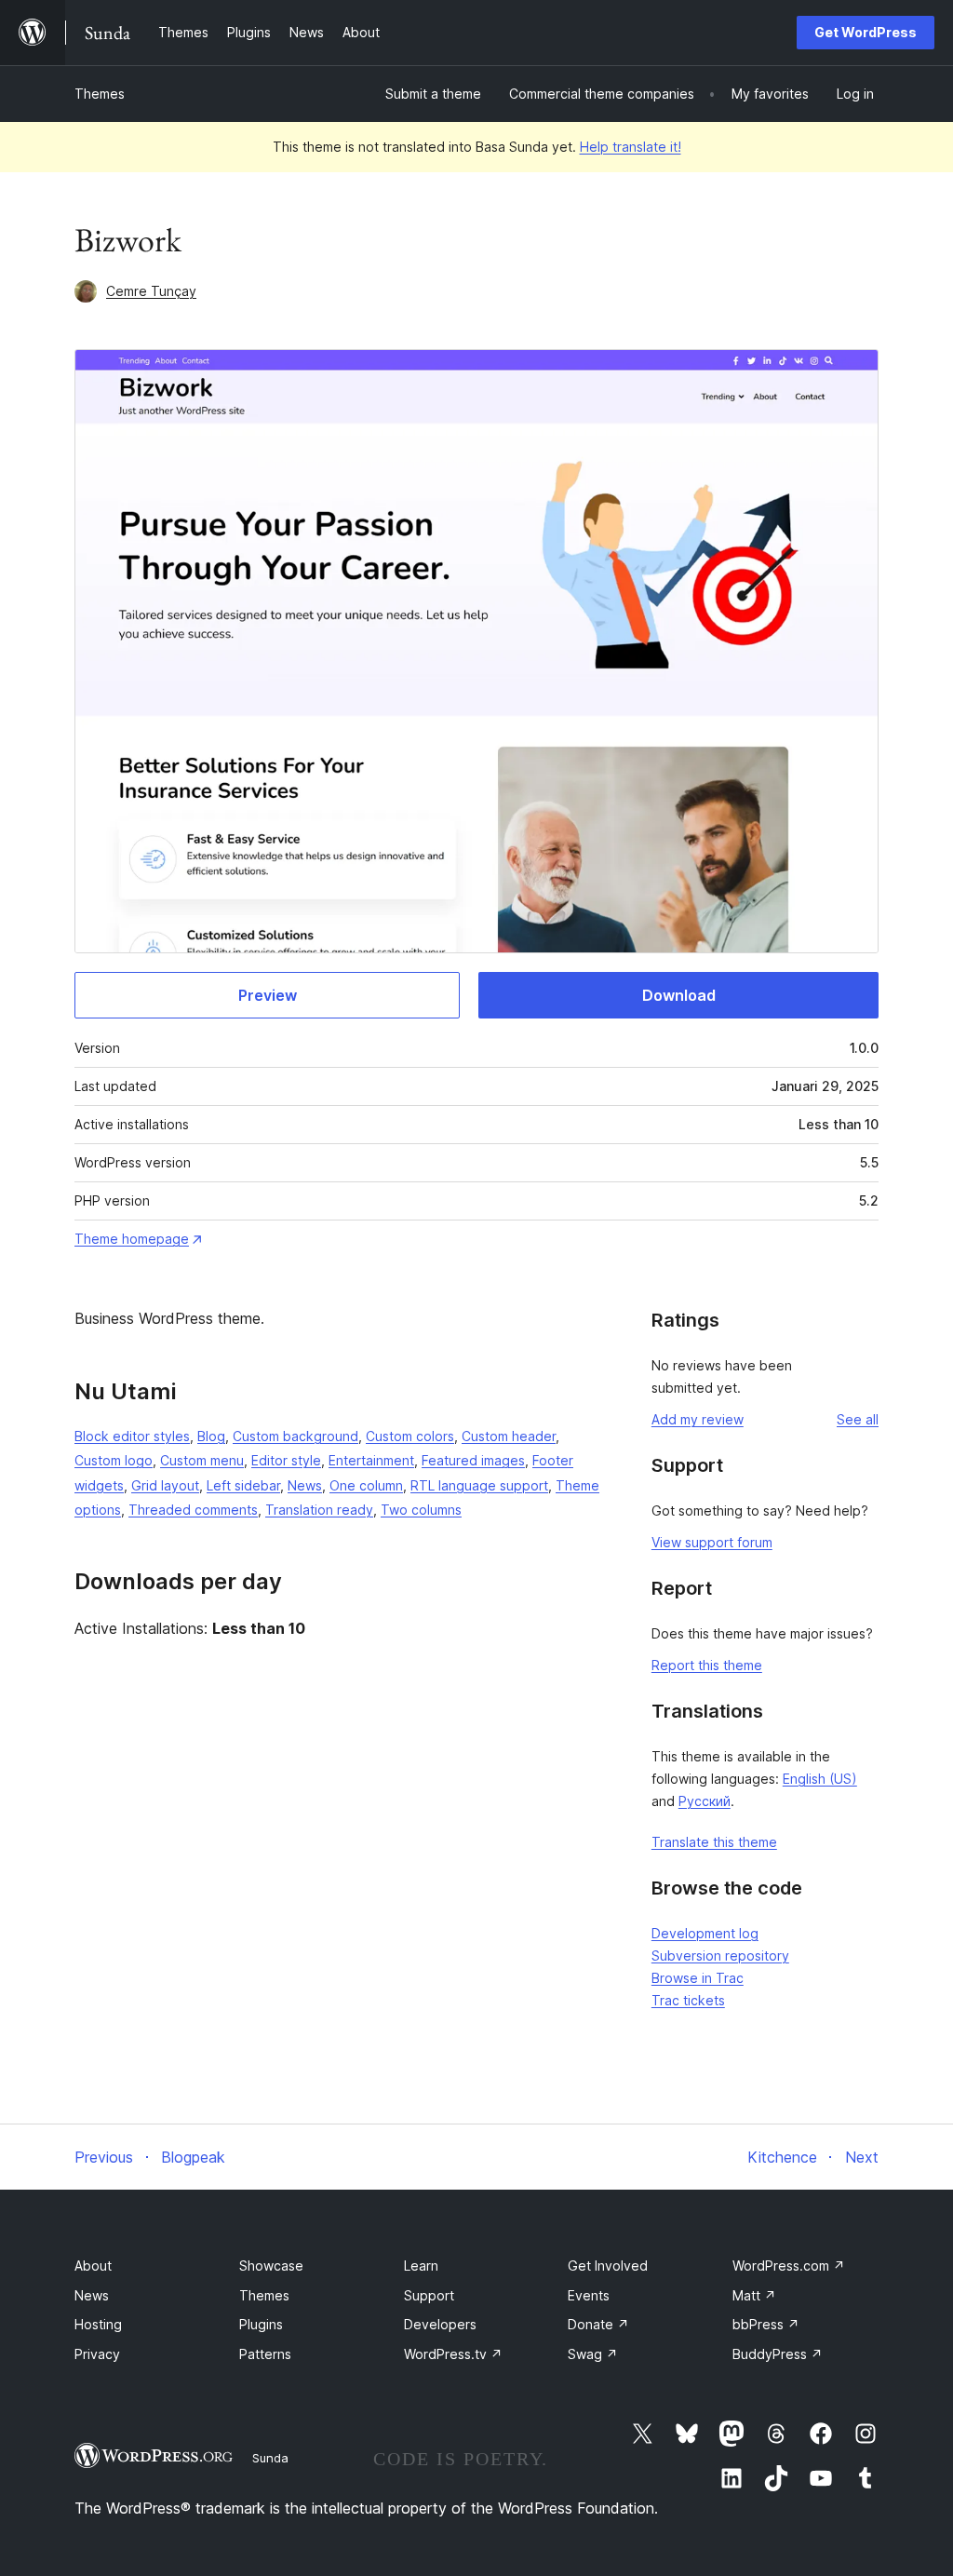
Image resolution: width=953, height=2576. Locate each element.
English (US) (820, 1779)
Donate (598, 2324)
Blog (211, 1436)
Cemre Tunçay (151, 291)
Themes (100, 94)
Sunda (270, 2458)
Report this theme (707, 1665)
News (305, 1485)
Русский (705, 1801)
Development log (705, 1933)
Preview (268, 995)
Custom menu (202, 1460)
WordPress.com (789, 2266)
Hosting (98, 2324)
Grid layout (165, 1485)
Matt (754, 2295)
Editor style (286, 1460)
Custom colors (410, 1436)
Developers (440, 2324)
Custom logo (114, 1460)
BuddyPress (778, 2354)
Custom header (509, 1436)
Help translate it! (631, 147)
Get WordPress (866, 32)
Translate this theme (714, 1842)
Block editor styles (132, 1436)
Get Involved (608, 2266)
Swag (593, 2354)
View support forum (712, 1542)
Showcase (271, 2266)
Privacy (97, 2354)
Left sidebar (243, 1485)
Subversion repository (720, 1956)
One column (366, 1485)
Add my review (698, 1419)
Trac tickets (688, 2000)
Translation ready (319, 1510)
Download (679, 995)
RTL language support (479, 1485)
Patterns (265, 2354)
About (93, 2266)
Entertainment (371, 1460)
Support (429, 2295)
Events (589, 2295)
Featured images (473, 1460)
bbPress (766, 2324)
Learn (421, 2266)
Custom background (295, 1436)
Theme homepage (132, 1239)
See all (858, 1419)
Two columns (421, 1510)
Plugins (261, 2324)
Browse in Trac (698, 1978)
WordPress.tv (453, 2354)
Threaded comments (193, 1510)
